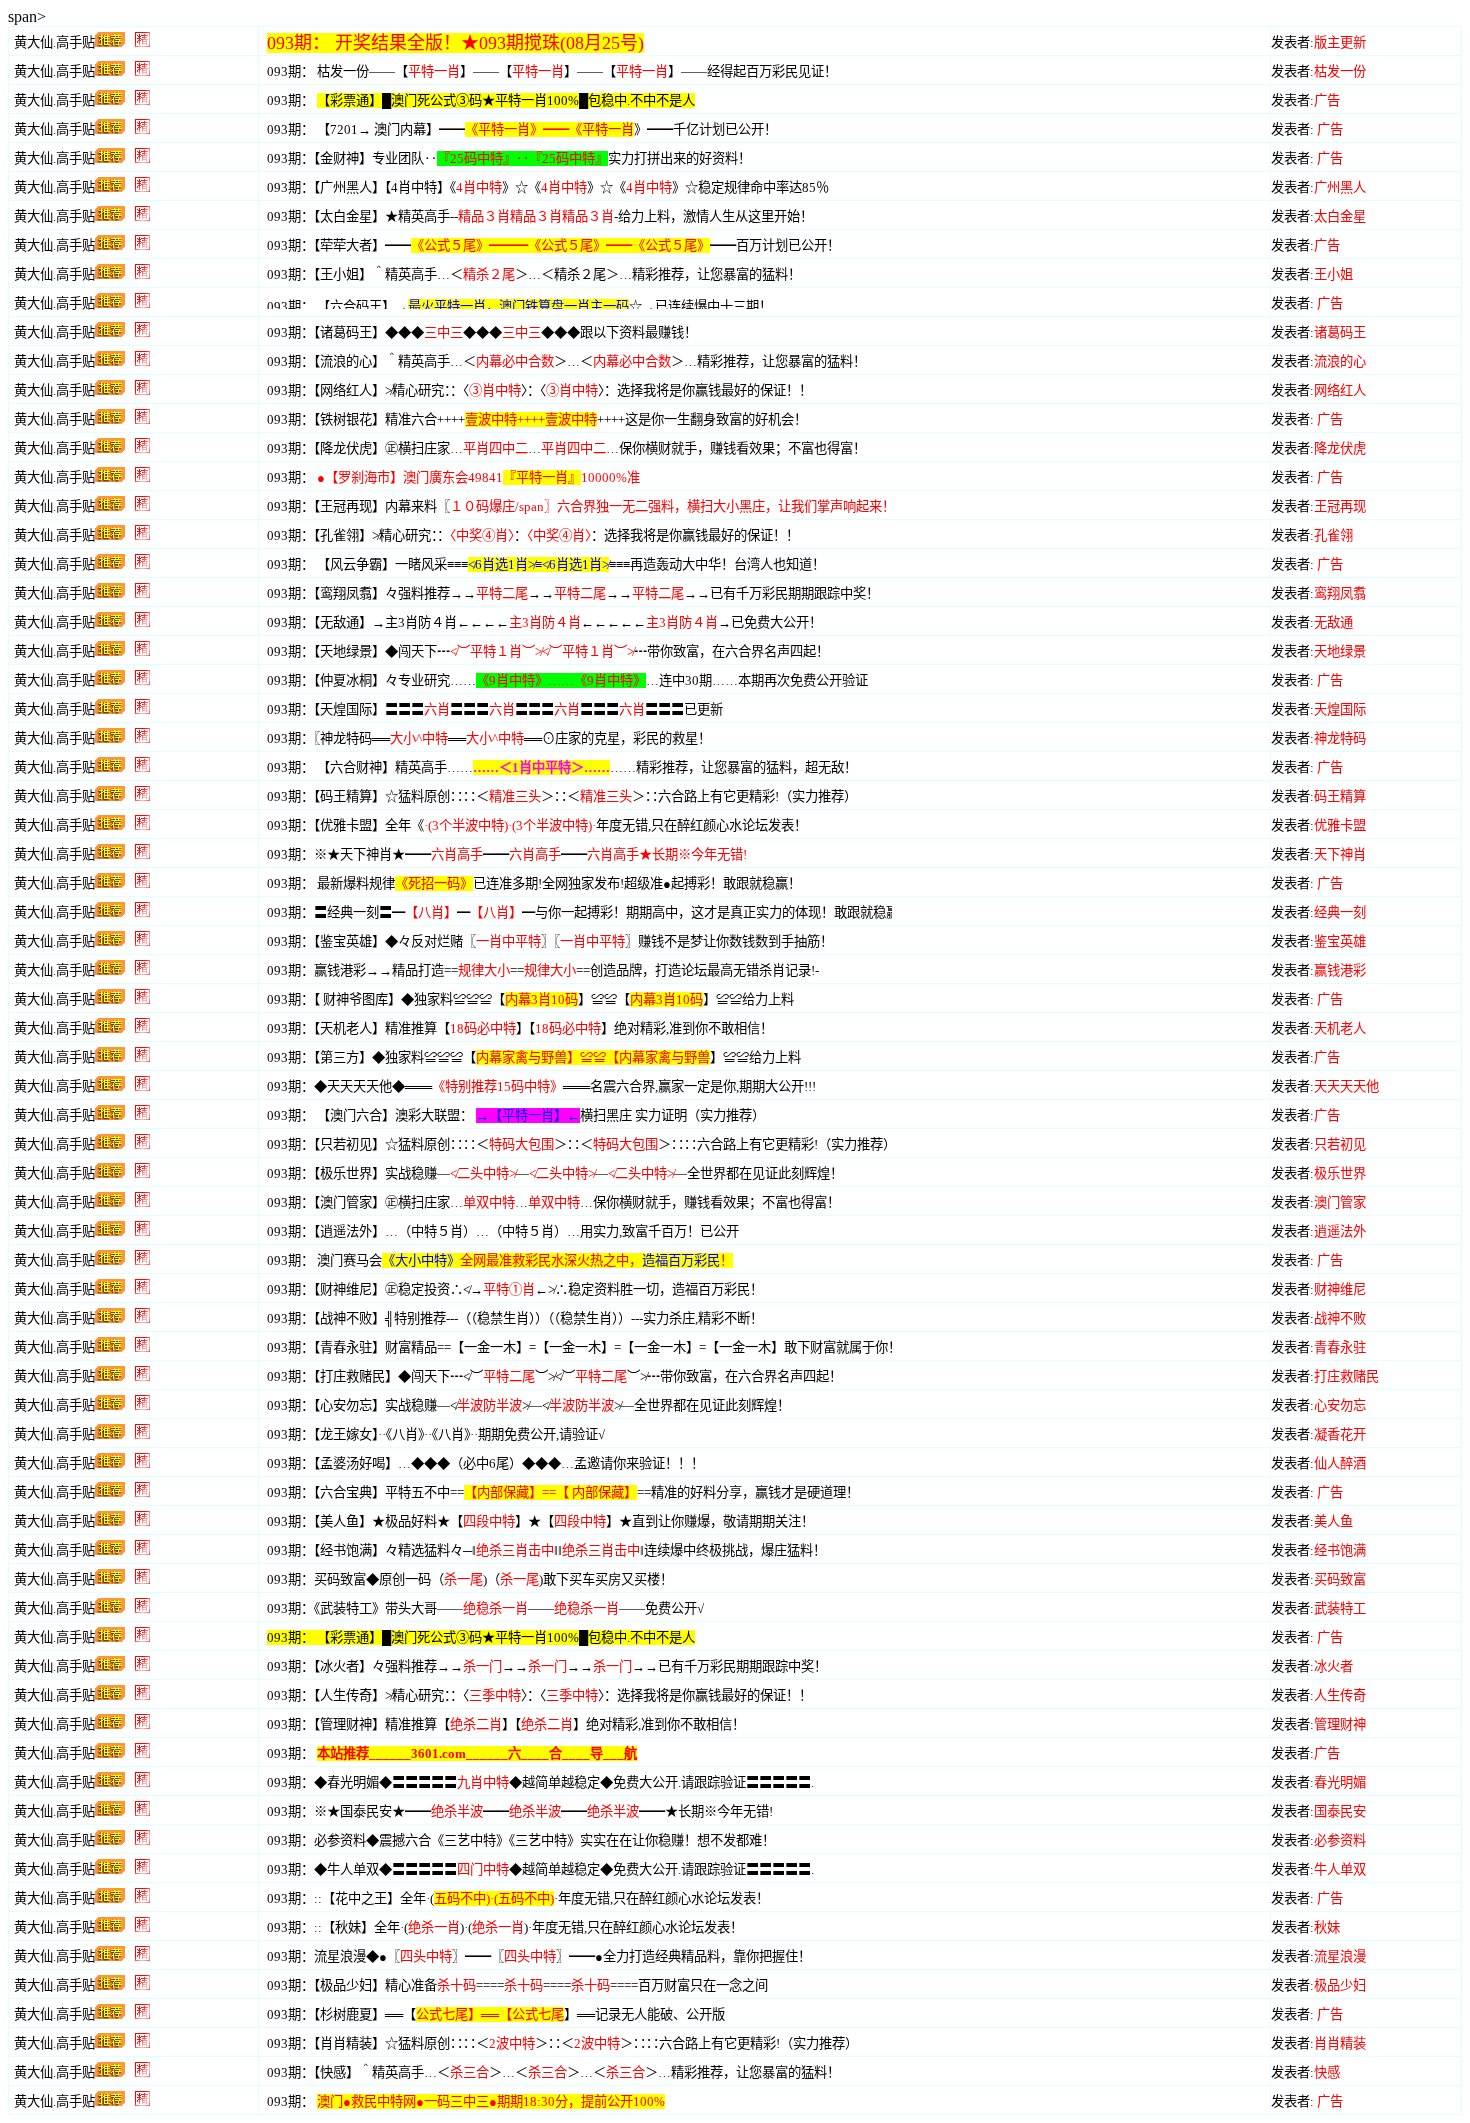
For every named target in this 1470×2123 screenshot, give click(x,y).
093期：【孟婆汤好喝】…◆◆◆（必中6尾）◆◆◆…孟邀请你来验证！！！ (485, 1463)
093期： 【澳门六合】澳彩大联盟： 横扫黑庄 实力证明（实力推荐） (516, 1115)
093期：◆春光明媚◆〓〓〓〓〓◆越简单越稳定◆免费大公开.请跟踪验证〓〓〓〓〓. (540, 1782)
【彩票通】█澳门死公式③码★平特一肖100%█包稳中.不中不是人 (506, 100)
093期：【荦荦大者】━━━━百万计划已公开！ (553, 245)
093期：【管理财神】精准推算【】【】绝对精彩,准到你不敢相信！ (506, 1724)
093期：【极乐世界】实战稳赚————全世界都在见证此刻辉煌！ (555, 1173)
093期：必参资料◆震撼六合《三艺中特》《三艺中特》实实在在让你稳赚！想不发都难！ (521, 1840)
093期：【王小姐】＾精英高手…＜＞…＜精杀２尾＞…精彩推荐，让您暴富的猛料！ (534, 274)
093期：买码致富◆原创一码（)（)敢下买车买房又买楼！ (470, 1579)
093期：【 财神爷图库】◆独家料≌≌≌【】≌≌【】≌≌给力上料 (530, 999)
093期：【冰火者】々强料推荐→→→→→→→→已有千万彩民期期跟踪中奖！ (547, 1666)
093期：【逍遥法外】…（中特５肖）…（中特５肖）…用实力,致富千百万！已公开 (503, 1231)
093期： (290, 100)
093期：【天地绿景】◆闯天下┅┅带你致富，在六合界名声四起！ (548, 651)
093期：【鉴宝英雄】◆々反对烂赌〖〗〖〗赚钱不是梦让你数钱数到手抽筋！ (550, 941)
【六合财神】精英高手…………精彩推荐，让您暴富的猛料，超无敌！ (587, 767)
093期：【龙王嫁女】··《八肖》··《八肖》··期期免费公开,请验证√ (436, 1434)
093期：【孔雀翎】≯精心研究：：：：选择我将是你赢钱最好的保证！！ (533, 535)
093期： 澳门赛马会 (500, 1260)
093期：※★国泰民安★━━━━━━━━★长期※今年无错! (520, 1811)
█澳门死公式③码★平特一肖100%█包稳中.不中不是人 (538, 1637)
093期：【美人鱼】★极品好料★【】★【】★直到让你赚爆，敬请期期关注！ (540, 1521)
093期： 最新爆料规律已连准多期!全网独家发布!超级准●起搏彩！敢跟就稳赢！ (534, 883)
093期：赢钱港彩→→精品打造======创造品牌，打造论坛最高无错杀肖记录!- (543, 970)
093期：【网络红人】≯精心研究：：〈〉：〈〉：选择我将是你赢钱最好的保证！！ (539, 390)
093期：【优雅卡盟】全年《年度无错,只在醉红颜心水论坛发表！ (537, 825)
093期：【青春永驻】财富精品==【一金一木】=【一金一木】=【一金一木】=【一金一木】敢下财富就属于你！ (584, 1347)
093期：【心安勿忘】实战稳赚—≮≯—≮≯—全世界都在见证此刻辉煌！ (528, 1405)
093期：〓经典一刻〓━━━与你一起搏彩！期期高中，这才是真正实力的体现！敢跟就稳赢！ (589, 912)
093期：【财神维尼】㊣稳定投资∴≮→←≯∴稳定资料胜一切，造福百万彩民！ (515, 1289)
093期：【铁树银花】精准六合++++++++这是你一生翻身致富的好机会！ (537, 419)
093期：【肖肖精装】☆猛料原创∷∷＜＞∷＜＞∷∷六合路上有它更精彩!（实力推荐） (562, 2043)
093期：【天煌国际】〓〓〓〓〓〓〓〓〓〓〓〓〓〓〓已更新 (495, 709)
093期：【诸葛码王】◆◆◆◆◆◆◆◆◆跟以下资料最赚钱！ (482, 332)
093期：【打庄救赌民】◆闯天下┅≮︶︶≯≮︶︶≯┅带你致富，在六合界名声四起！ (554, 1376)
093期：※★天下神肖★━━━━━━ (507, 854)
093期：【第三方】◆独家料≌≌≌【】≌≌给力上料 (534, 1057)
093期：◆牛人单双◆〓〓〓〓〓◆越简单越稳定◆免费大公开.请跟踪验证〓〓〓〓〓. (540, 1869)
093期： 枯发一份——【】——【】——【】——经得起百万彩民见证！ (552, 71)
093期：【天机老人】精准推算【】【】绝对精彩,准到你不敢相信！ (520, 1028)
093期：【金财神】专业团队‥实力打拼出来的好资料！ (509, 158)
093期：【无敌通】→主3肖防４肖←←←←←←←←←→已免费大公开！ (544, 622)
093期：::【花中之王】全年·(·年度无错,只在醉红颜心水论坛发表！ (518, 1898)
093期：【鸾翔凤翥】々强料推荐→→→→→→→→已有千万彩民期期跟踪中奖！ (573, 593)
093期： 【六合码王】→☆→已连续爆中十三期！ (519, 306)
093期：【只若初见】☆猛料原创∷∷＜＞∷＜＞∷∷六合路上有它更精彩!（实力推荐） (581, 1144)
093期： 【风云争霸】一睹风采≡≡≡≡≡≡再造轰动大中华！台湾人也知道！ (546, 564)
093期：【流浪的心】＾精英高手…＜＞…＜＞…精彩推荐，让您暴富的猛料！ (566, 361)
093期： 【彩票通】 (324, 1637)
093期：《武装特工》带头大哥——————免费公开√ (485, 1608)
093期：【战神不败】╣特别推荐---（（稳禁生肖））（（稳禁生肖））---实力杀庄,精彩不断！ (515, 1318)
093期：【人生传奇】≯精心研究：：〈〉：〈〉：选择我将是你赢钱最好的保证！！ (539, 1695)
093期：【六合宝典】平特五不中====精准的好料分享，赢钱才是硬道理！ (563, 1492)
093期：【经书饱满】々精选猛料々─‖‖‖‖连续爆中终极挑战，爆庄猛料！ (546, 1550)
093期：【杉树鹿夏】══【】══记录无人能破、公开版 (496, 2014)
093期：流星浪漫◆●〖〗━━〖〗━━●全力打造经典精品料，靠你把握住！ (539, 1956)
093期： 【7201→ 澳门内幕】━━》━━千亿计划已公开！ (522, 129)
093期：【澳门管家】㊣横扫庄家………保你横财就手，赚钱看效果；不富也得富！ (553, 1202)
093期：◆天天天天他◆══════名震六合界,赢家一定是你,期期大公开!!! (541, 1086)
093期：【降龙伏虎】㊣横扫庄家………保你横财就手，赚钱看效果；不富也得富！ (566, 448)
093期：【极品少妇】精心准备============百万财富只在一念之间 (517, 1985)
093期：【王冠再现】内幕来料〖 (581, 506)
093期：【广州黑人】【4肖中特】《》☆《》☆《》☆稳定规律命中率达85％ (548, 187)
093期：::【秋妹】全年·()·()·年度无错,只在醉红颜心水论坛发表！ (505, 1927)
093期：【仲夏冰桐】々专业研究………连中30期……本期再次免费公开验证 (567, 680)
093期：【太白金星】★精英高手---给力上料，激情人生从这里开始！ (540, 216)
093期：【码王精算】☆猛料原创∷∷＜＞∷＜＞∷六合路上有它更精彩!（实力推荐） (562, 796)
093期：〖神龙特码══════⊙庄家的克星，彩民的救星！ (489, 738)
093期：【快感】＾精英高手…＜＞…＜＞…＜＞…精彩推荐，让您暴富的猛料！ (553, 2072)
